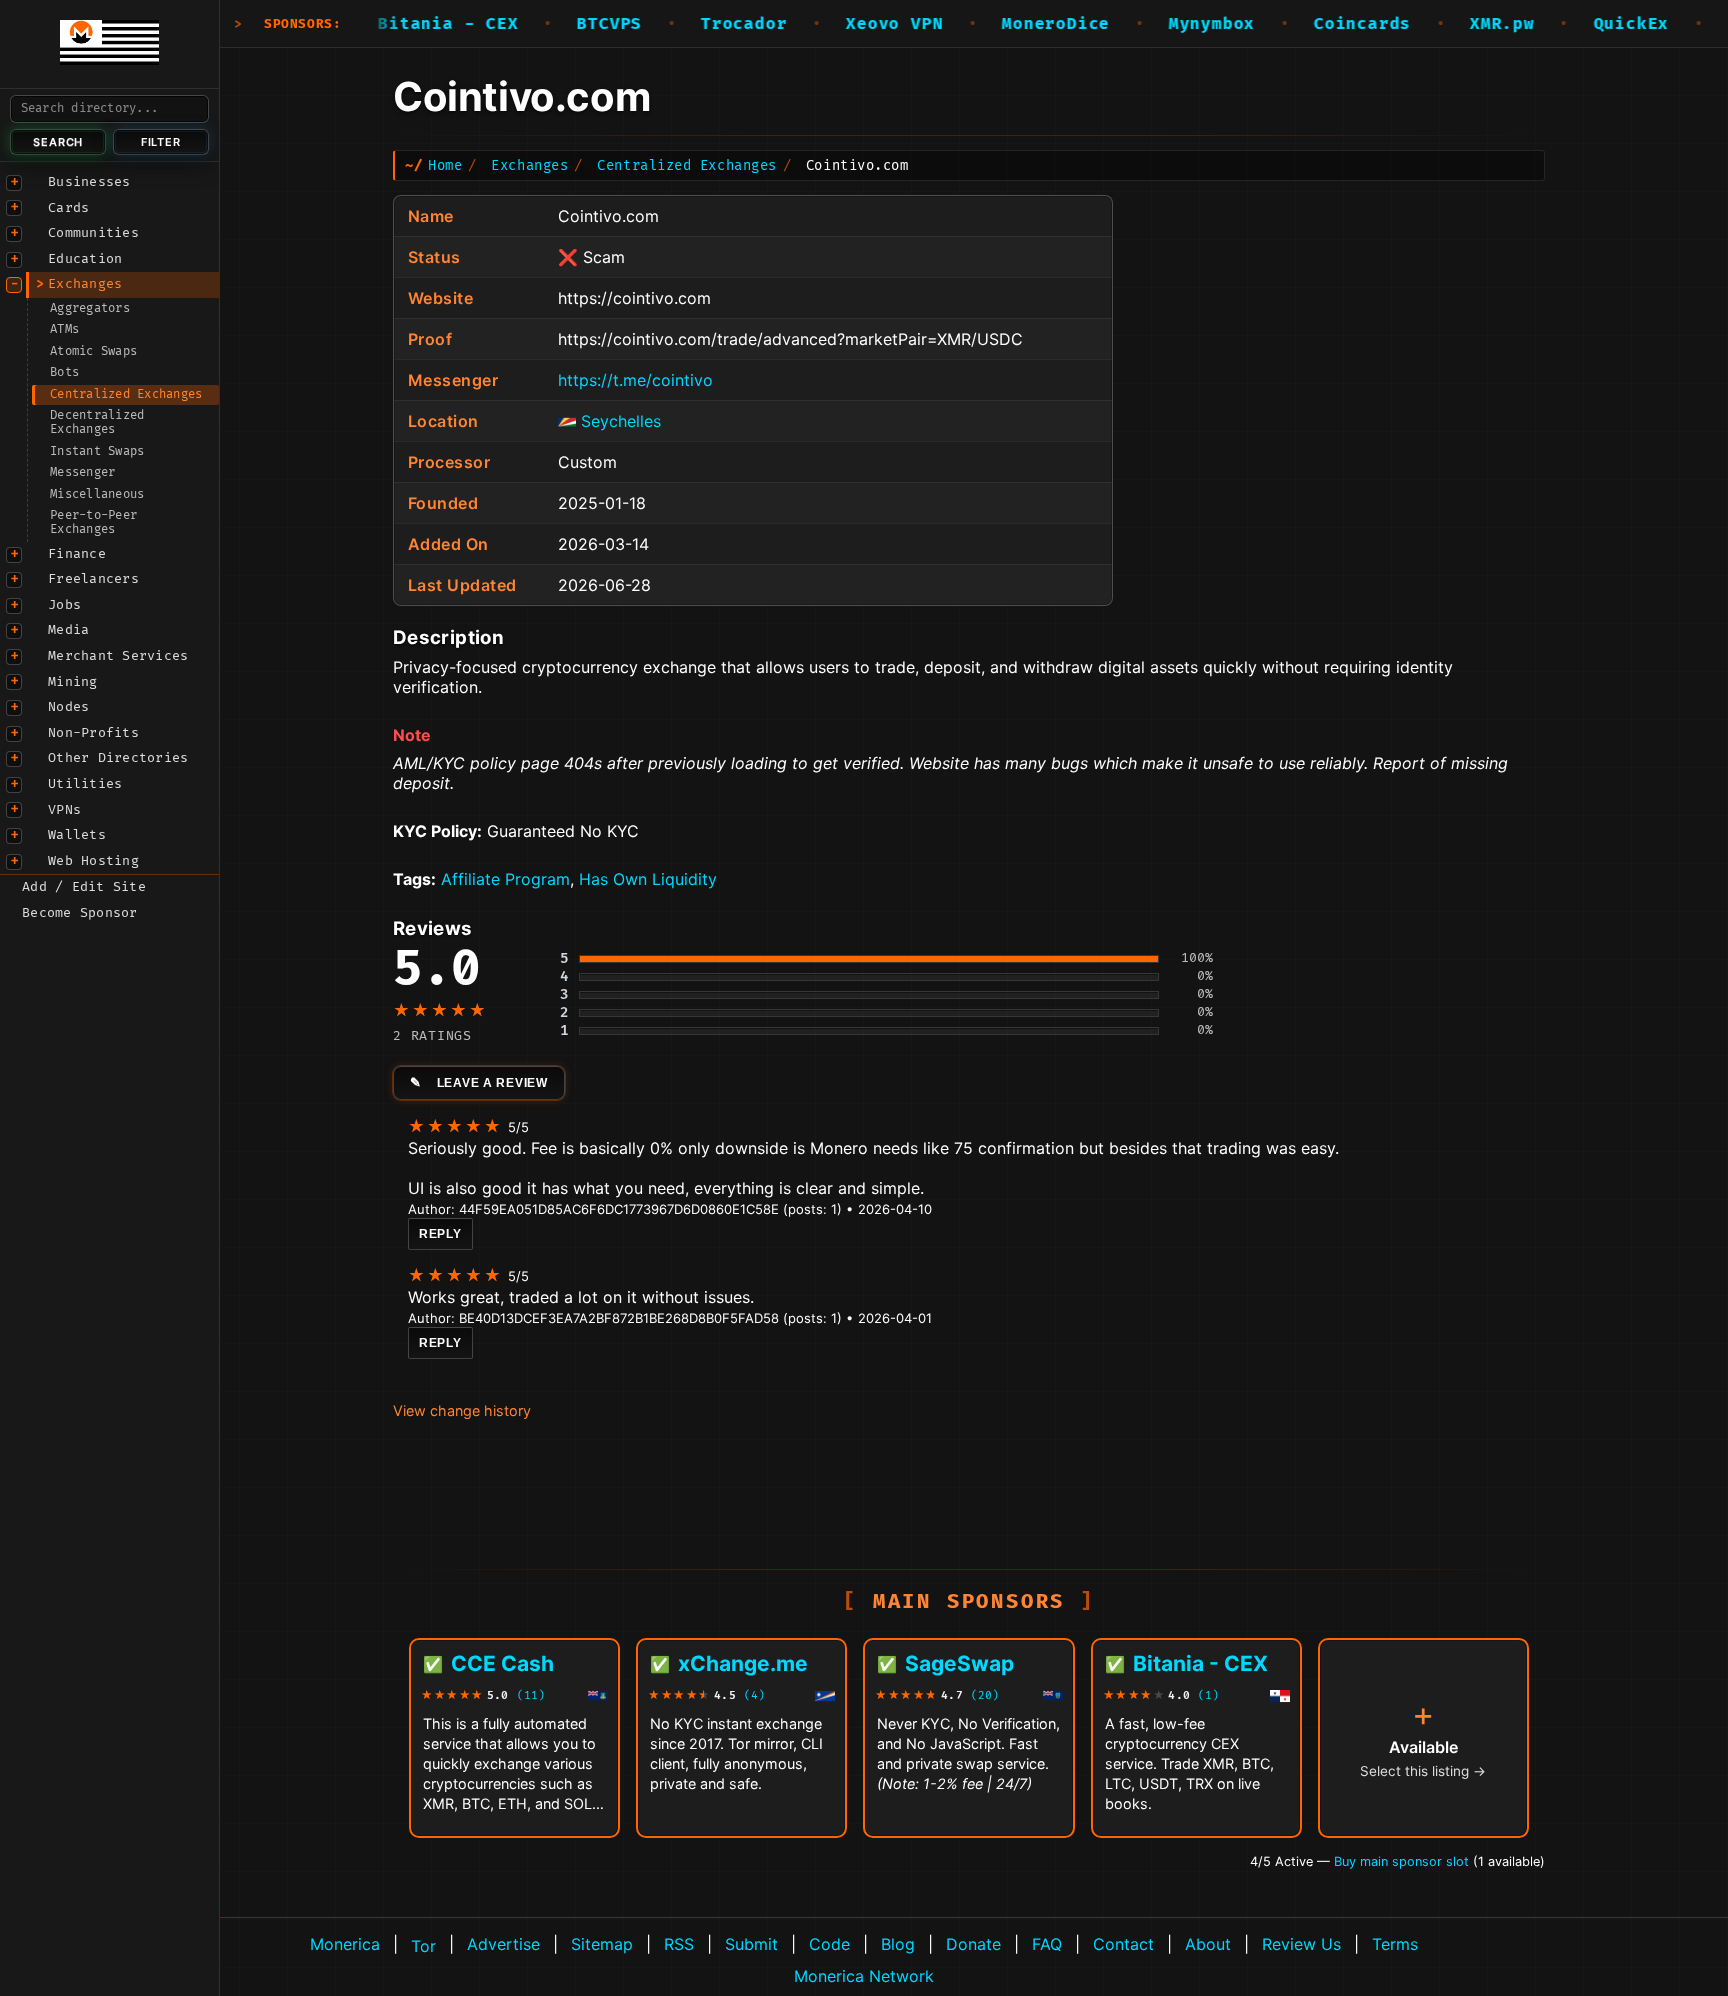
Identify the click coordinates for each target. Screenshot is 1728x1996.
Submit (751, 1944)
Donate (973, 1944)
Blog (898, 1944)
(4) (754, 1695)
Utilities (85, 784)
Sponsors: (303, 24)
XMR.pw (1458, 24)
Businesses (89, 182)
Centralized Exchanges (126, 394)
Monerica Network (864, 1976)
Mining (73, 682)
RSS (679, 1944)
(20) (985, 1695)
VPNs (64, 810)
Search (58, 142)
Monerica (345, 1944)
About (1208, 1944)
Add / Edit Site (84, 887)
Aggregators (90, 308)
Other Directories (118, 758)
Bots (64, 372)
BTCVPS (565, 24)
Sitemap (602, 1944)
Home (445, 165)
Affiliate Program (505, 879)
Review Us (1301, 1944)
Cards (68, 208)
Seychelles (621, 421)
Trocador (699, 24)
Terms (1395, 1944)
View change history (462, 1410)
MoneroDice (1012, 24)
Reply (440, 1234)
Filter (161, 142)
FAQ (1047, 1944)
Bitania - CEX (404, 24)
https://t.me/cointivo (635, 380)
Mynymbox (1167, 24)
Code (829, 1944)
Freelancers (93, 579)
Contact (1123, 1944)
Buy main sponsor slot (1403, 1861)
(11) (531, 1695)
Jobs (64, 605)
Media (68, 630)
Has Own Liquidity (648, 879)
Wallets (77, 835)
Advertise (503, 1944)
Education (85, 259)
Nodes (68, 707)
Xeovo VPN (850, 24)
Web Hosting (93, 861)
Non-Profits (93, 733)
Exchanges (85, 284)
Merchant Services (118, 656)
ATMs (64, 329)
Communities (93, 233)
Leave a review (492, 1083)
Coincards (1318, 24)
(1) (1208, 1695)
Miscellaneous (97, 494)
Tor (423, 1946)
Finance (77, 554)
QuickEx (1587, 24)
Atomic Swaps (93, 351)
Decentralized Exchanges (97, 422)
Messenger (82, 472)
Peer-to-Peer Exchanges (93, 522)
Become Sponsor (80, 913)
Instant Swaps (97, 451)
